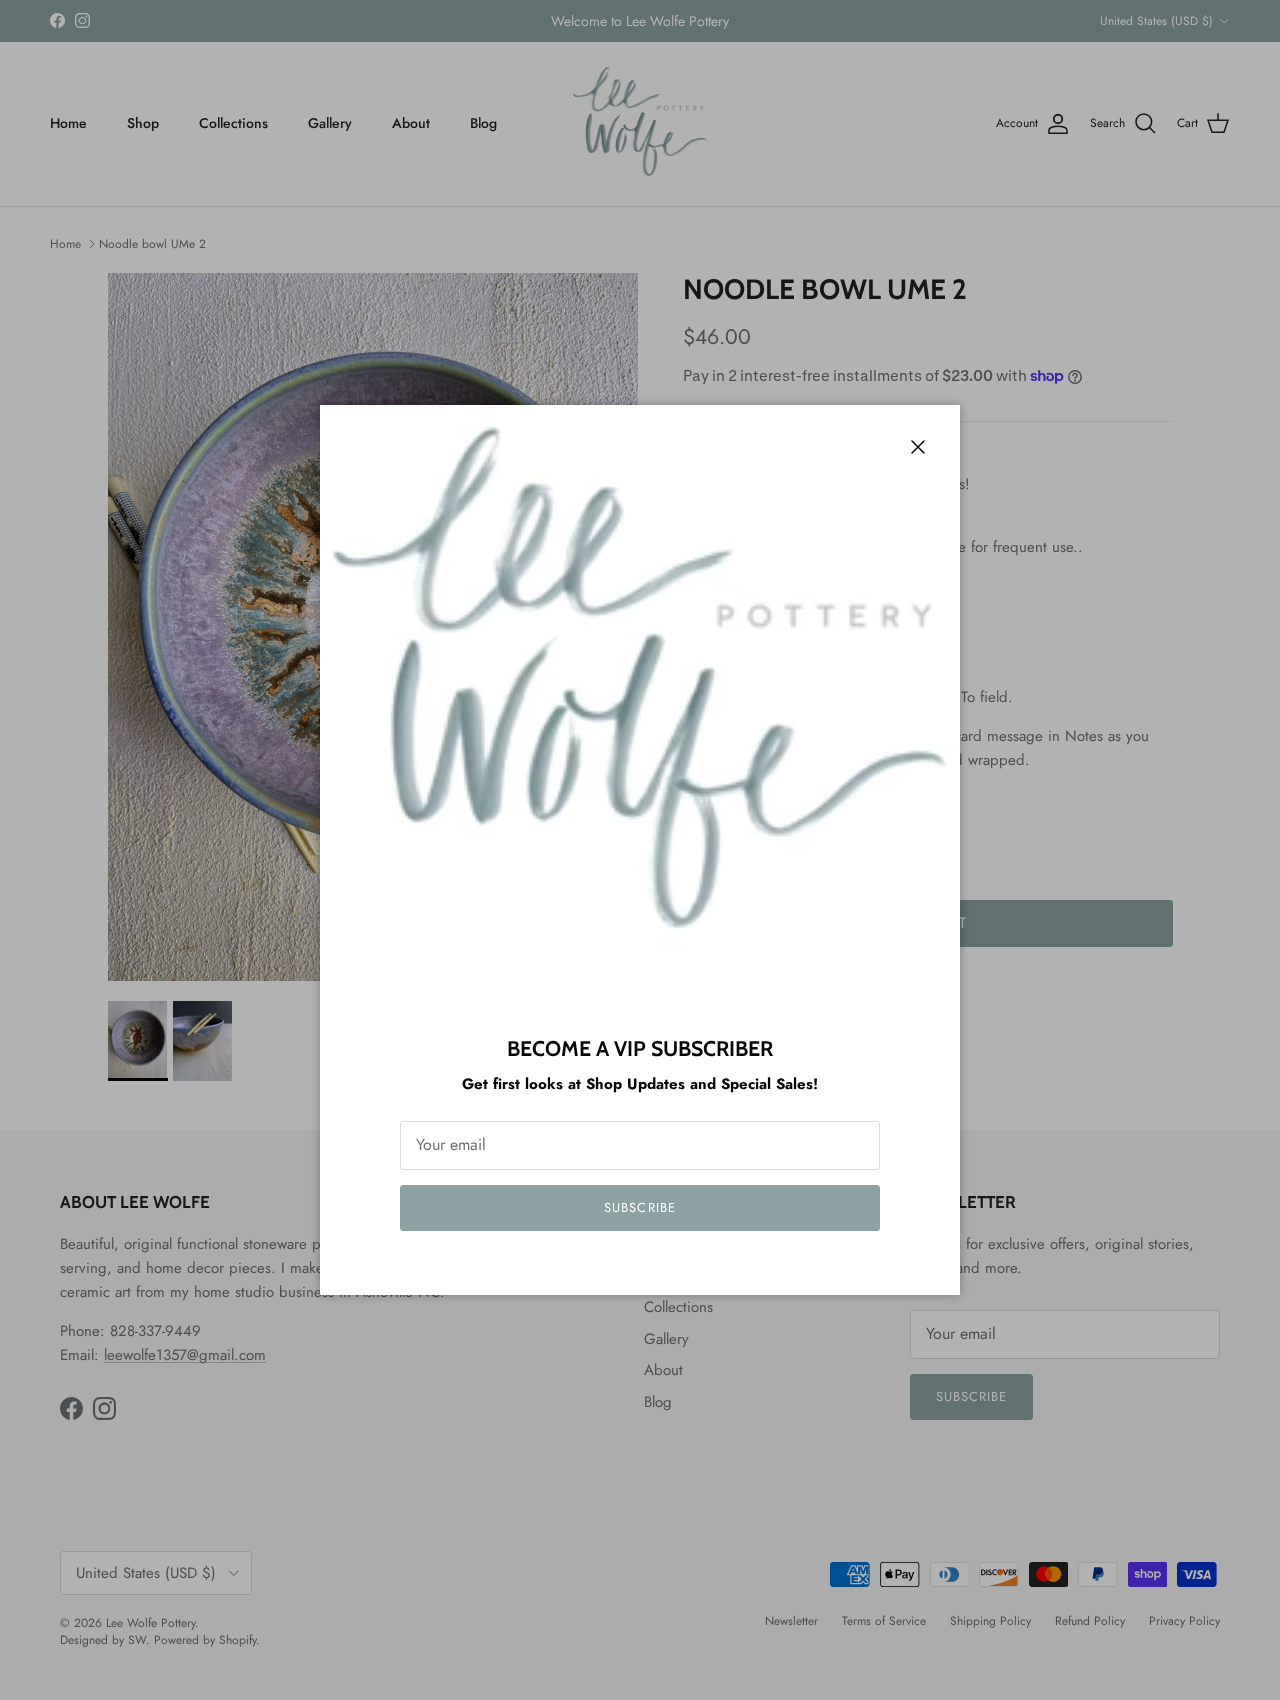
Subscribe (639, 1207)
